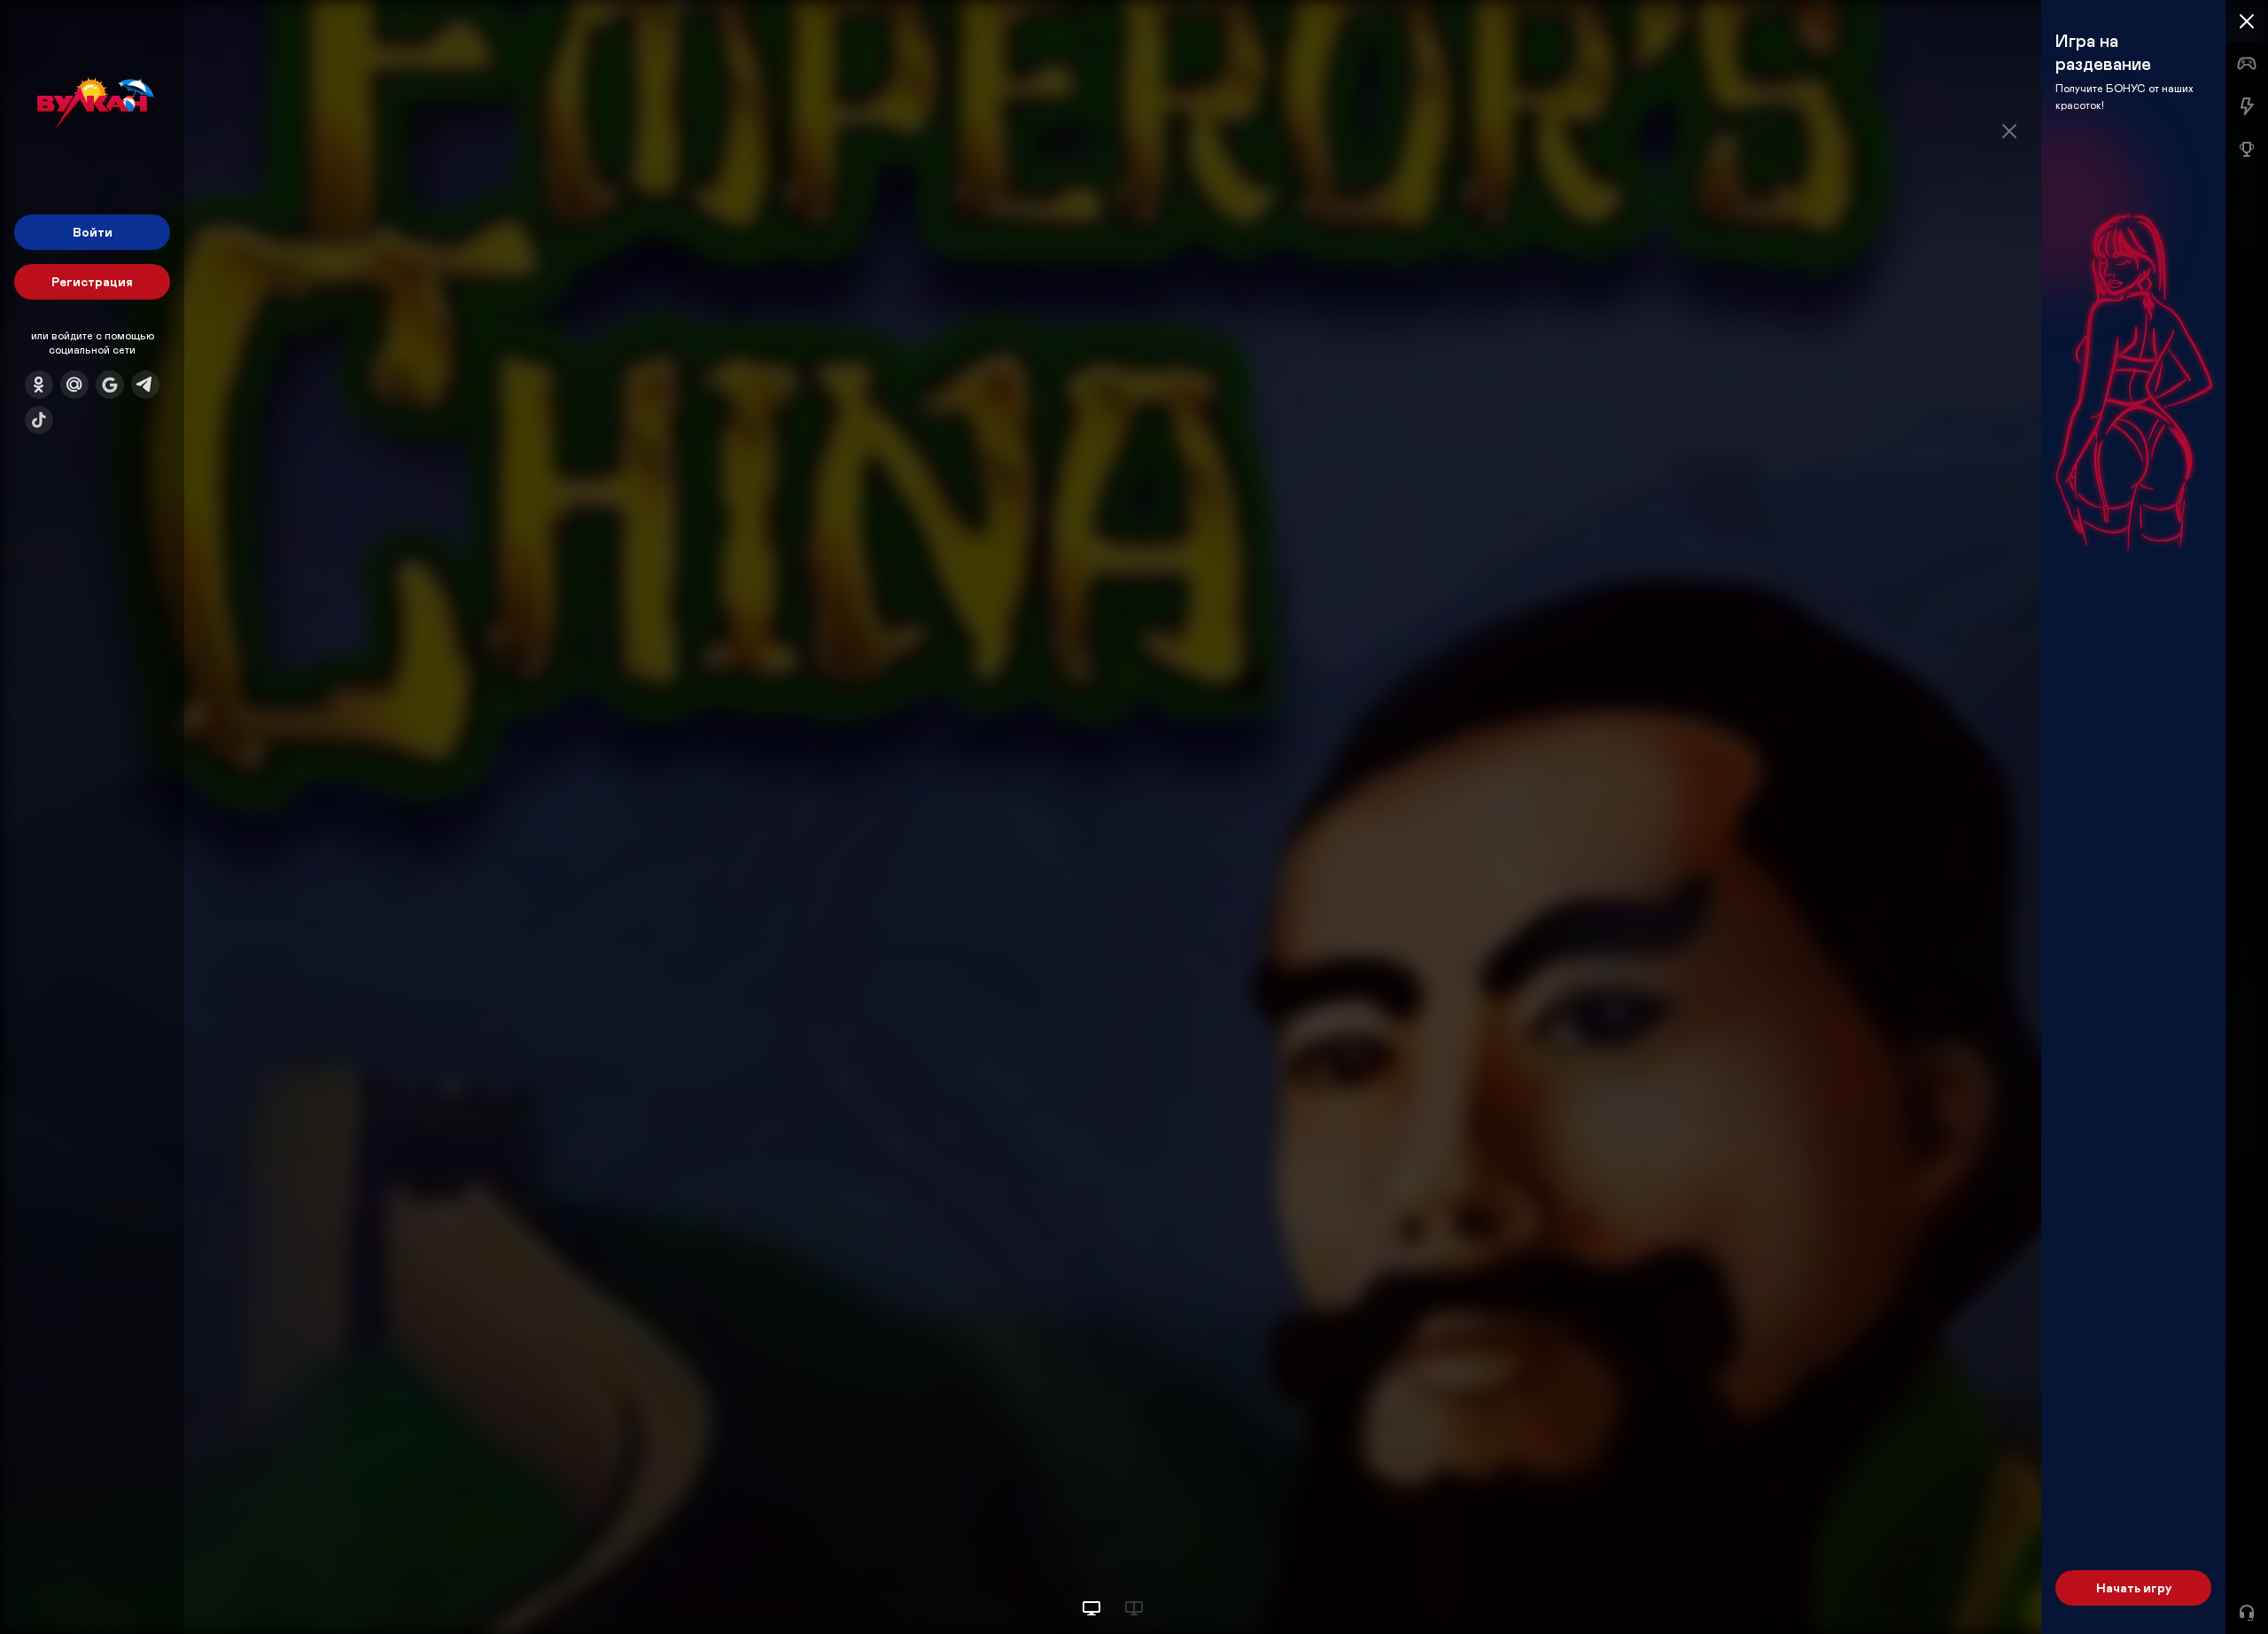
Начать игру (2134, 1587)
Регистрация (92, 281)
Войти (93, 232)
